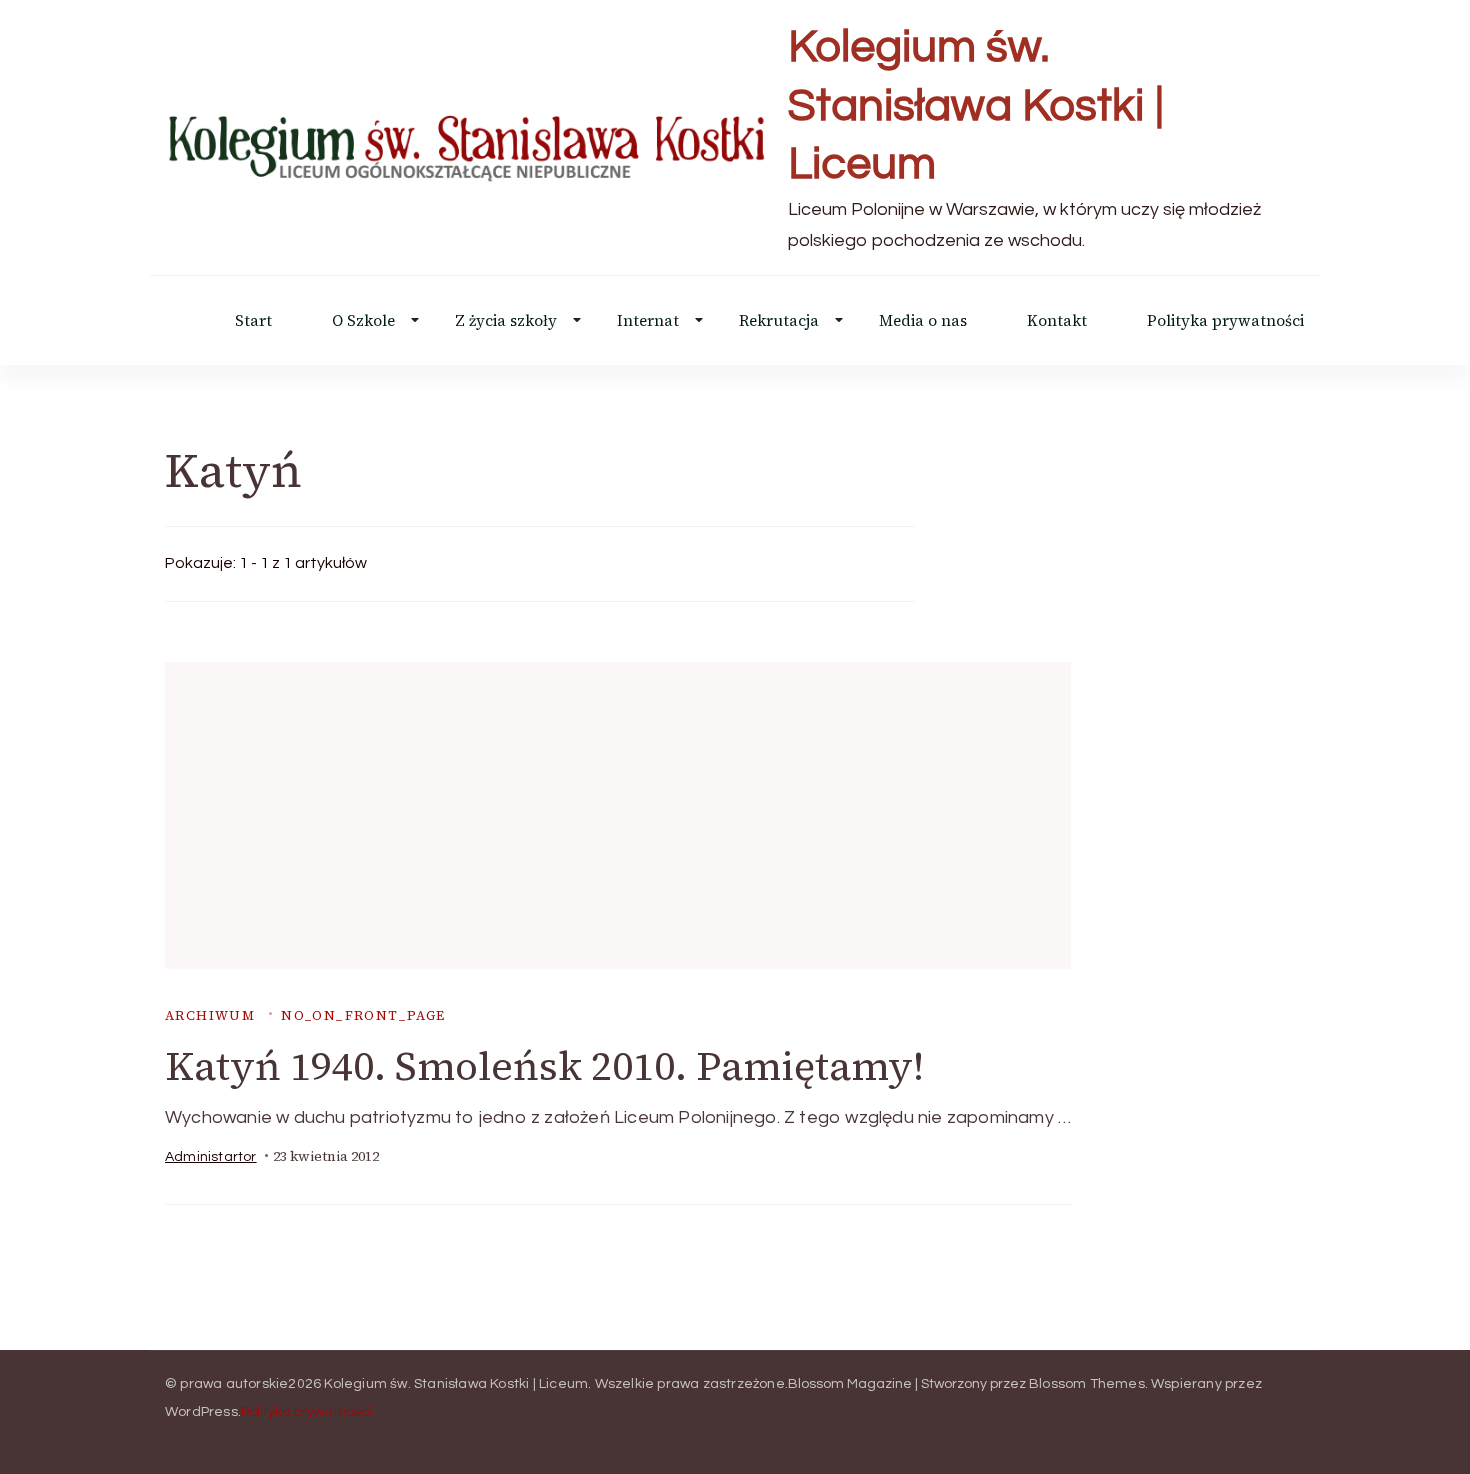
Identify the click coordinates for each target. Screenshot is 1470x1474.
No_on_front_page (363, 1015)
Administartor (211, 1157)
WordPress (201, 1412)
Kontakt (1057, 320)
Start (253, 320)
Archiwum (210, 1015)
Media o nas (923, 320)
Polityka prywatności (1225, 320)
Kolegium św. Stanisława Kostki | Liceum (976, 105)
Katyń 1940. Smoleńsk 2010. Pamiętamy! (544, 1066)
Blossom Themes (1087, 1384)
